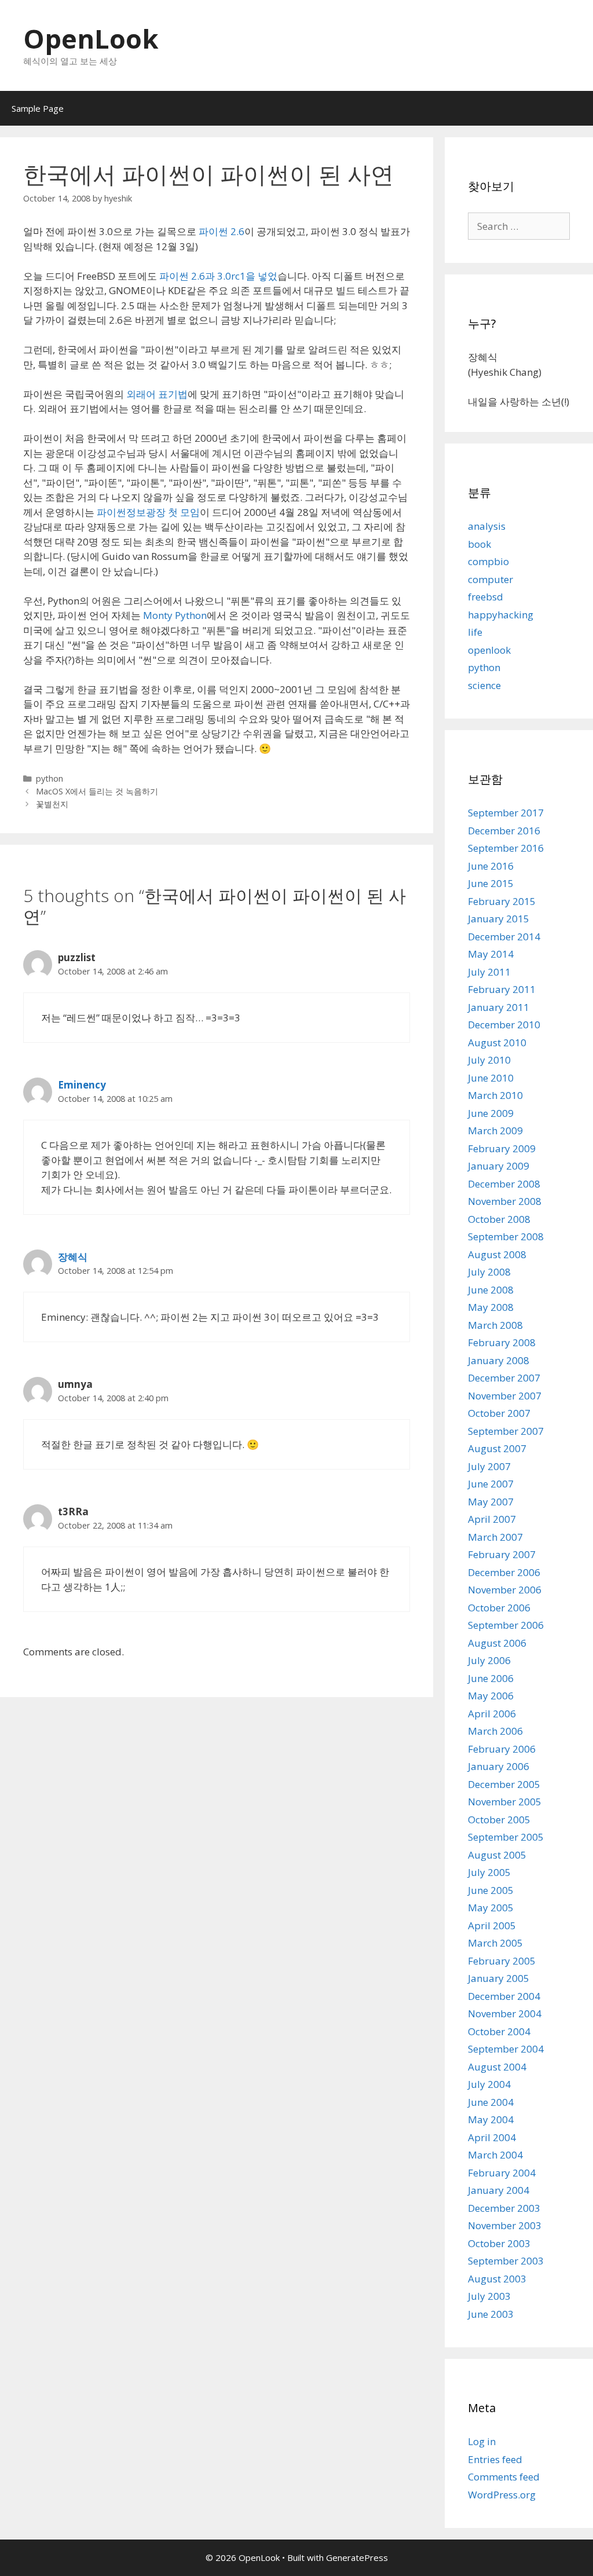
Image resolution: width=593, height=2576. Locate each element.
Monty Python (175, 615)
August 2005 (497, 1855)
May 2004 (491, 2119)
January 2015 (499, 919)
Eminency (82, 1085)
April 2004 (492, 2137)
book (479, 544)
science (484, 685)
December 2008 (504, 1184)
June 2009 (491, 1113)
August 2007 (497, 1448)
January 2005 (499, 1978)
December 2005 (504, 1784)
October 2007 (499, 1413)
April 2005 (492, 1925)
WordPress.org (502, 2495)
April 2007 (492, 1519)
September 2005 (506, 1837)
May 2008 (491, 1307)
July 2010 (489, 1060)
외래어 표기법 (157, 394)
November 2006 (505, 1590)
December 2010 (504, 1025)
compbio (488, 561)
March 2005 (495, 1943)
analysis (487, 526)
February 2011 (502, 989)
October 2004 (499, 2031)
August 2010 (497, 1043)
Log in (482, 2441)
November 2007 (505, 1396)
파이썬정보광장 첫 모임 (148, 512)
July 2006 (489, 1660)
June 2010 (491, 1078)
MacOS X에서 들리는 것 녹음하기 (97, 791)
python (50, 778)
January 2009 (499, 1166)
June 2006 (491, 1678)
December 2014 (504, 937)
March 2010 (495, 1095)
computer (490, 579)
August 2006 (497, 1643)
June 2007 (491, 1484)
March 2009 (495, 1131)
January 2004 (499, 2190)
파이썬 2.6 (222, 231)
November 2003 (505, 2225)
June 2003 (491, 2314)
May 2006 (491, 1696)
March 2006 (495, 1731)
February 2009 (502, 1148)
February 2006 (502, 1749)
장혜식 (73, 1257)
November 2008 (505, 1201)
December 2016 (504, 831)
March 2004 (495, 2155)
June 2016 (491, 866)
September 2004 (506, 2049)
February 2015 (502, 901)
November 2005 (505, 1802)
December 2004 (504, 1996)
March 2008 (495, 1325)
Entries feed (495, 2459)
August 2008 (497, 1254)
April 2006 (492, 1714)
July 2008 (489, 1272)
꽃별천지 (52, 804)
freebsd (486, 597)
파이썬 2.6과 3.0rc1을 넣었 (218, 276)
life (475, 632)
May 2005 (491, 1908)
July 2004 (489, 2084)
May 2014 (491, 954)
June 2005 (491, 1890)
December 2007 (504, 1378)
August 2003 (497, 2279)
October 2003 (499, 2243)
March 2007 (495, 1537)
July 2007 (489, 1466)
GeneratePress (357, 2557)
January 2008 (499, 1360)
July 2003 (489, 2296)
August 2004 (497, 2067)
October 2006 (499, 1608)
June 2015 (491, 883)
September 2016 (506, 848)
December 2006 (504, 1572)
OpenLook (91, 39)
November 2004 (505, 2013)
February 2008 (502, 1342)
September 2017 (506, 813)
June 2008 (491, 1290)
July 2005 (489, 1872)
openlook (489, 650)
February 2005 (502, 1961)
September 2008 (506, 1236)
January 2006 (499, 1766)
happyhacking (501, 615)
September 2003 (506, 2261)
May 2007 (491, 1502)
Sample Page (38, 108)
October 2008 (499, 1219)
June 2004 (491, 2102)
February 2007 (502, 1554)
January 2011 (499, 1007)
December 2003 (504, 2208)
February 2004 (502, 2173)
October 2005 (499, 1820)
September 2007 (506, 1431)
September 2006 (506, 1625)
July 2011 (489, 972)
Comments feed (504, 2477)
